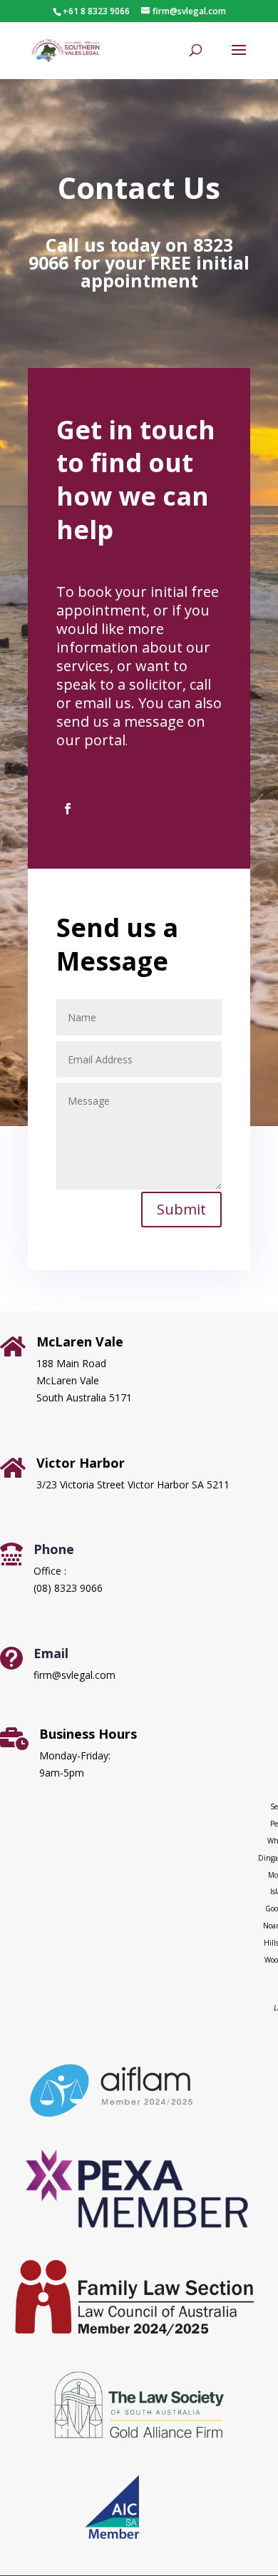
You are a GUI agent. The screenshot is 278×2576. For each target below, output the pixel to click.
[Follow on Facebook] (68, 809)
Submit (181, 1209)
